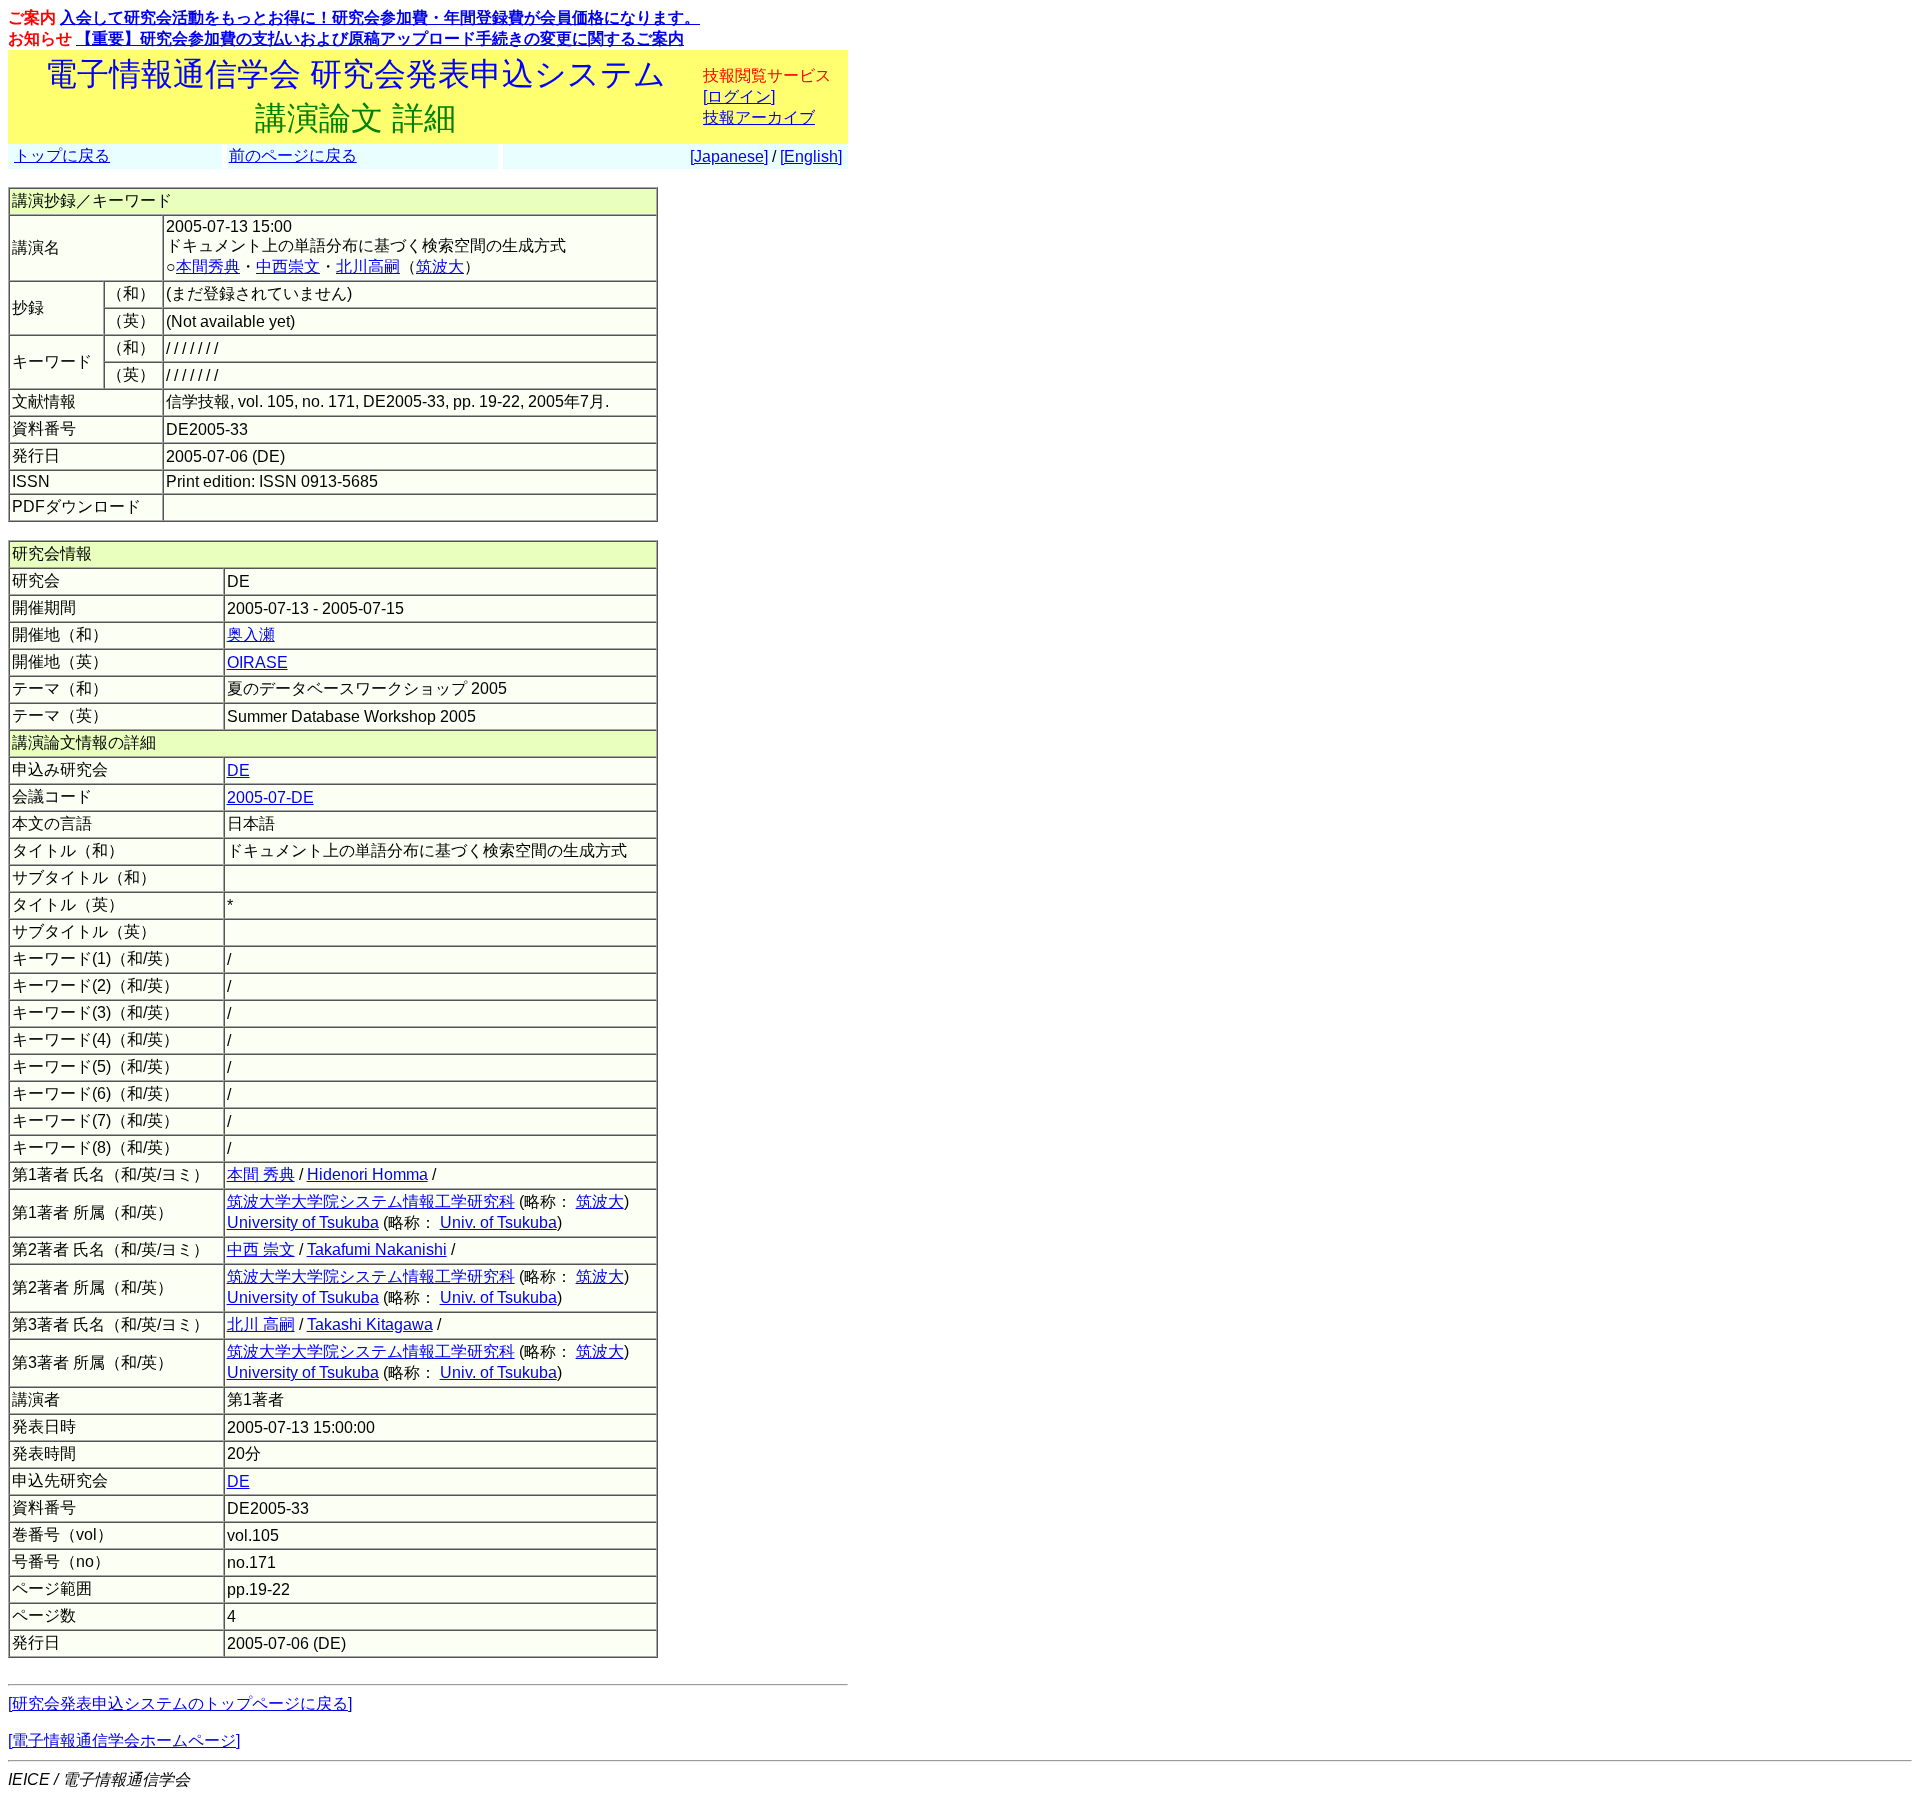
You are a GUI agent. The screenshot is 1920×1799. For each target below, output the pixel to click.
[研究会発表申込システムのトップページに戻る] (180, 1703)
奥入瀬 (251, 634)
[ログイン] (739, 96)
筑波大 (440, 266)
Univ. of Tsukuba (498, 1222)
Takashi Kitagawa (370, 1324)
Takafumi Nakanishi (377, 1249)
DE (238, 770)
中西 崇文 (261, 1249)
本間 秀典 (261, 1174)
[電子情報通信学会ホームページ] (124, 1740)
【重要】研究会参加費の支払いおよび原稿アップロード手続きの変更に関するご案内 (380, 38)
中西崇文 (288, 266)
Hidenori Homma (367, 1174)
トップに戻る (62, 155)
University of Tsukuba (303, 1222)
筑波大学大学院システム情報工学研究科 (371, 1201)
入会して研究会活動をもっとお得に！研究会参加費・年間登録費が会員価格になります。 (380, 17)
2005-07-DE (270, 797)
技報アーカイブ (759, 117)
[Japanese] (729, 156)
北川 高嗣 (261, 1324)
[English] (811, 156)
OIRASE (257, 662)
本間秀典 (208, 266)
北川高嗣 (368, 266)
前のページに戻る (293, 155)
